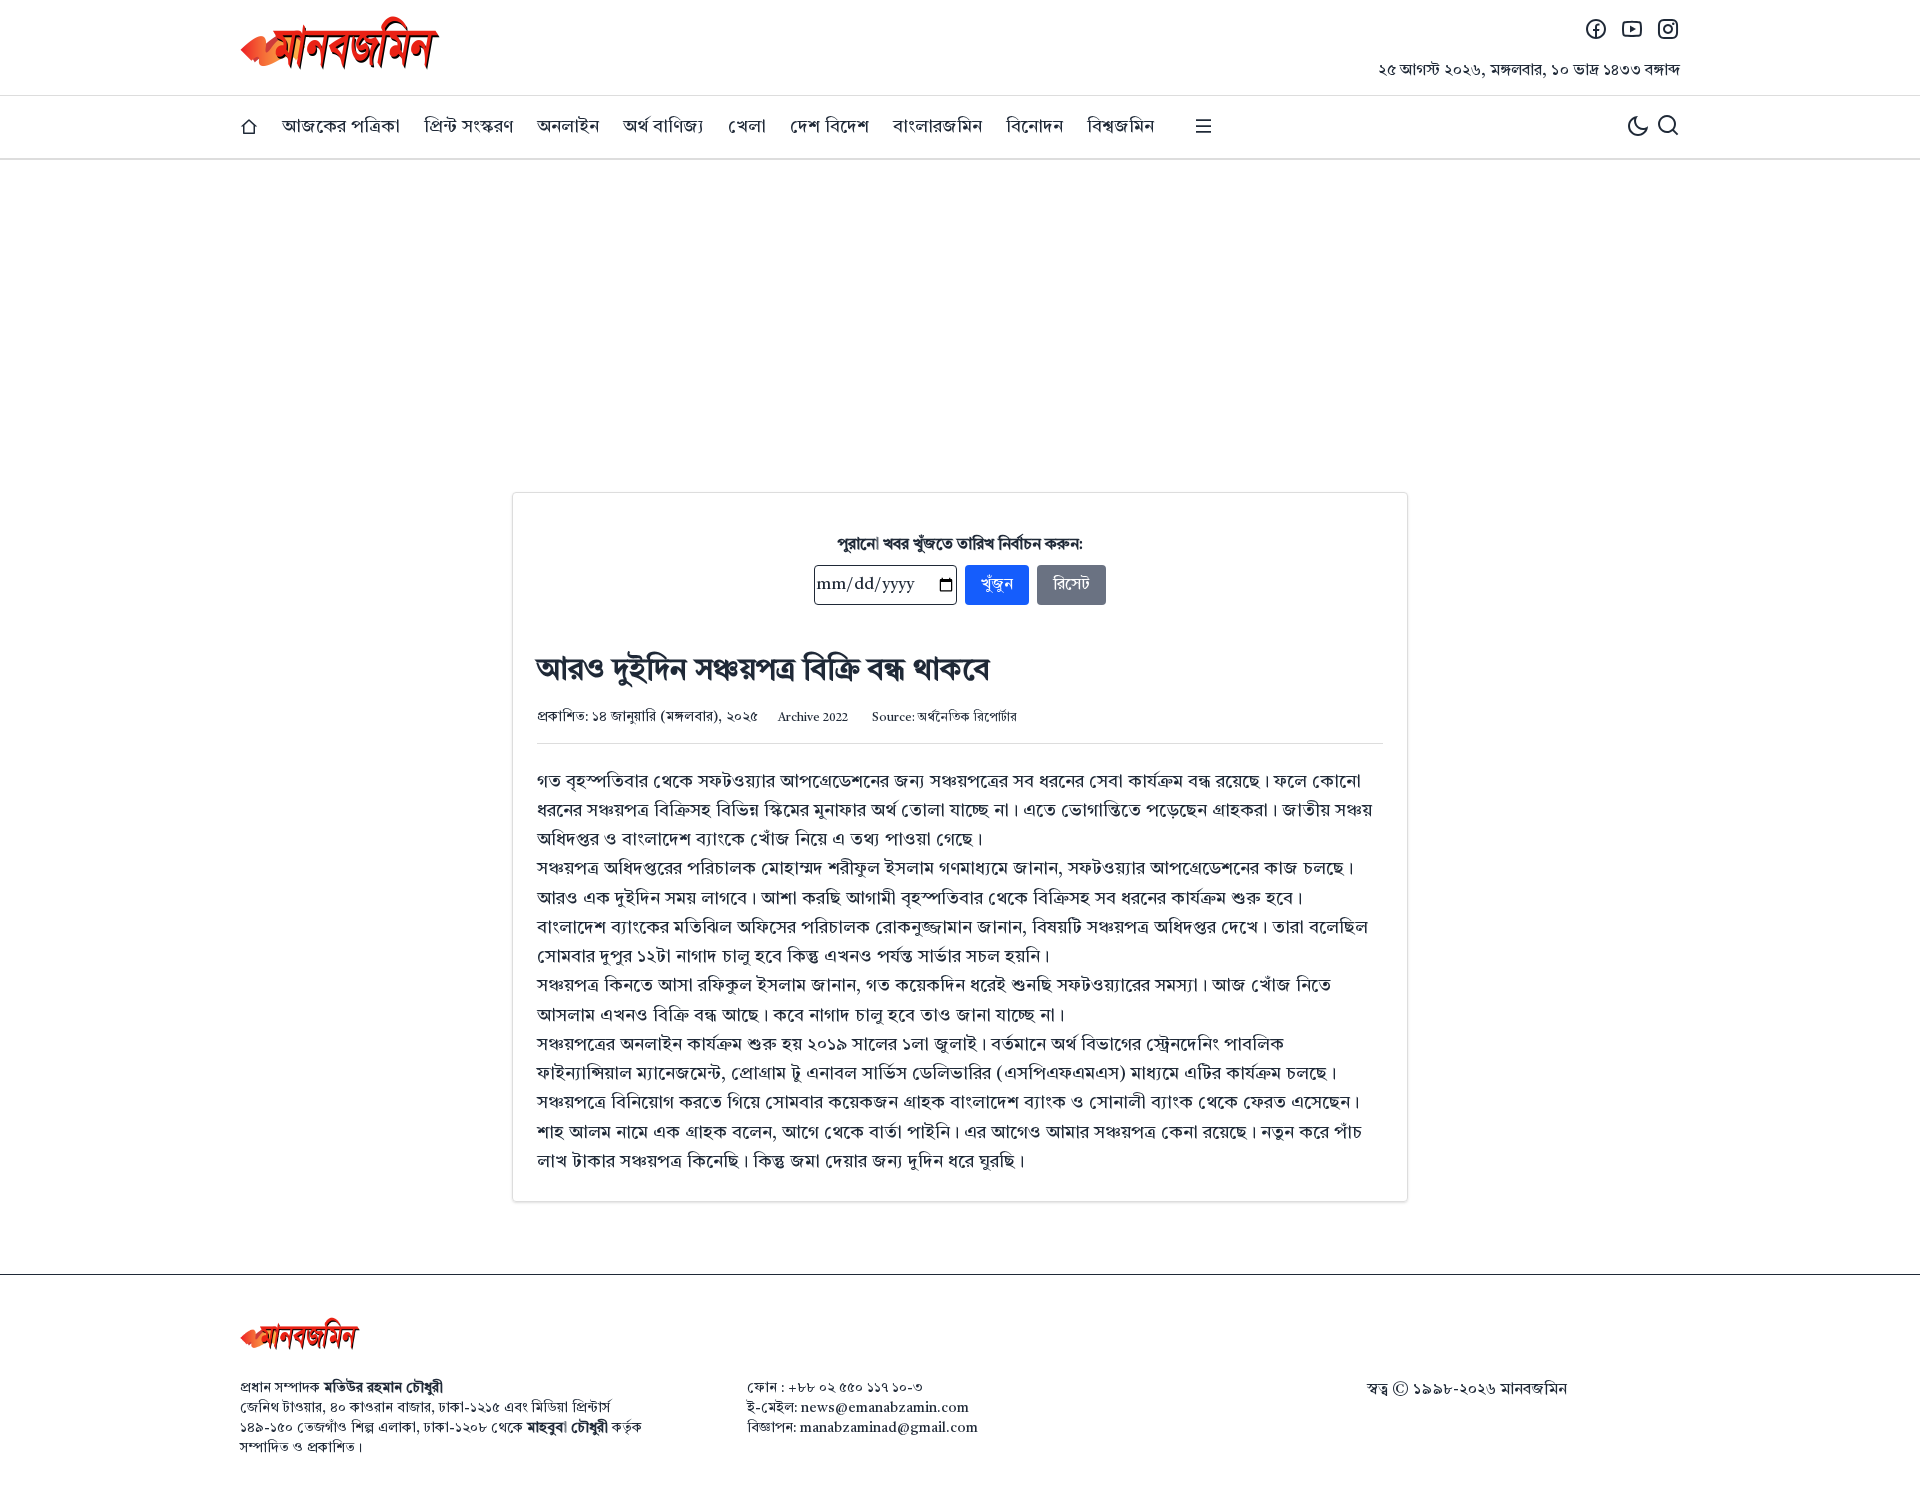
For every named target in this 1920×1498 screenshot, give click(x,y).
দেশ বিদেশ (829, 127)
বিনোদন (1034, 127)
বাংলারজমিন (937, 127)
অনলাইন (568, 127)
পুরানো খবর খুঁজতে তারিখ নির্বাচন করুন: (960, 545)
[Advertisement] (960, 310)
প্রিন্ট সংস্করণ (468, 127)
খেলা (747, 127)
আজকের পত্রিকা (341, 127)
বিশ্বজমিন (1120, 127)
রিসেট (1071, 585)
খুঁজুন (997, 585)
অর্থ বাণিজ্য (663, 127)
